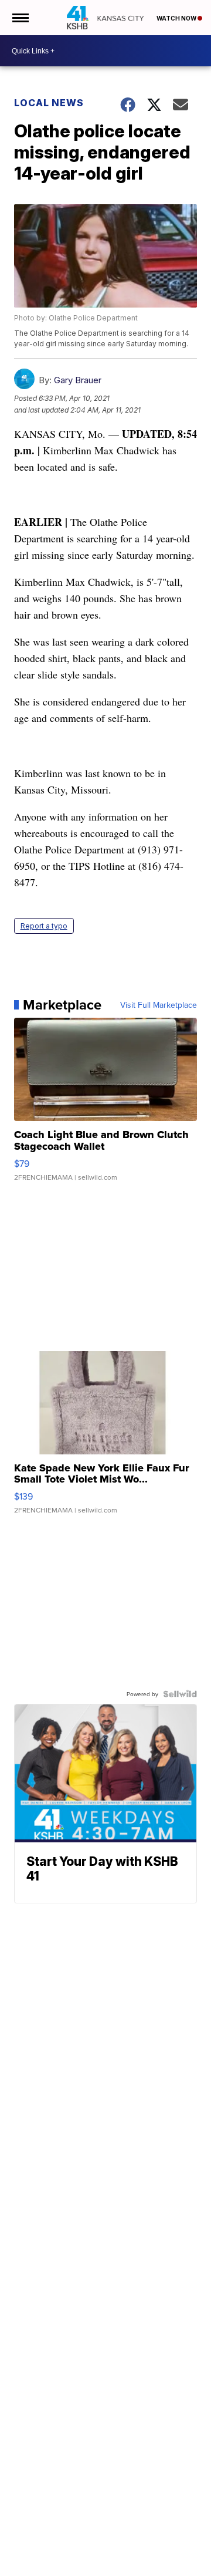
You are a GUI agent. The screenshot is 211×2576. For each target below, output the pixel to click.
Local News (49, 103)
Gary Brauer (78, 380)
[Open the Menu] (20, 18)
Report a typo (44, 926)
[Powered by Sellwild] (180, 1694)
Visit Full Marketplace (159, 1005)
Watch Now (177, 18)
